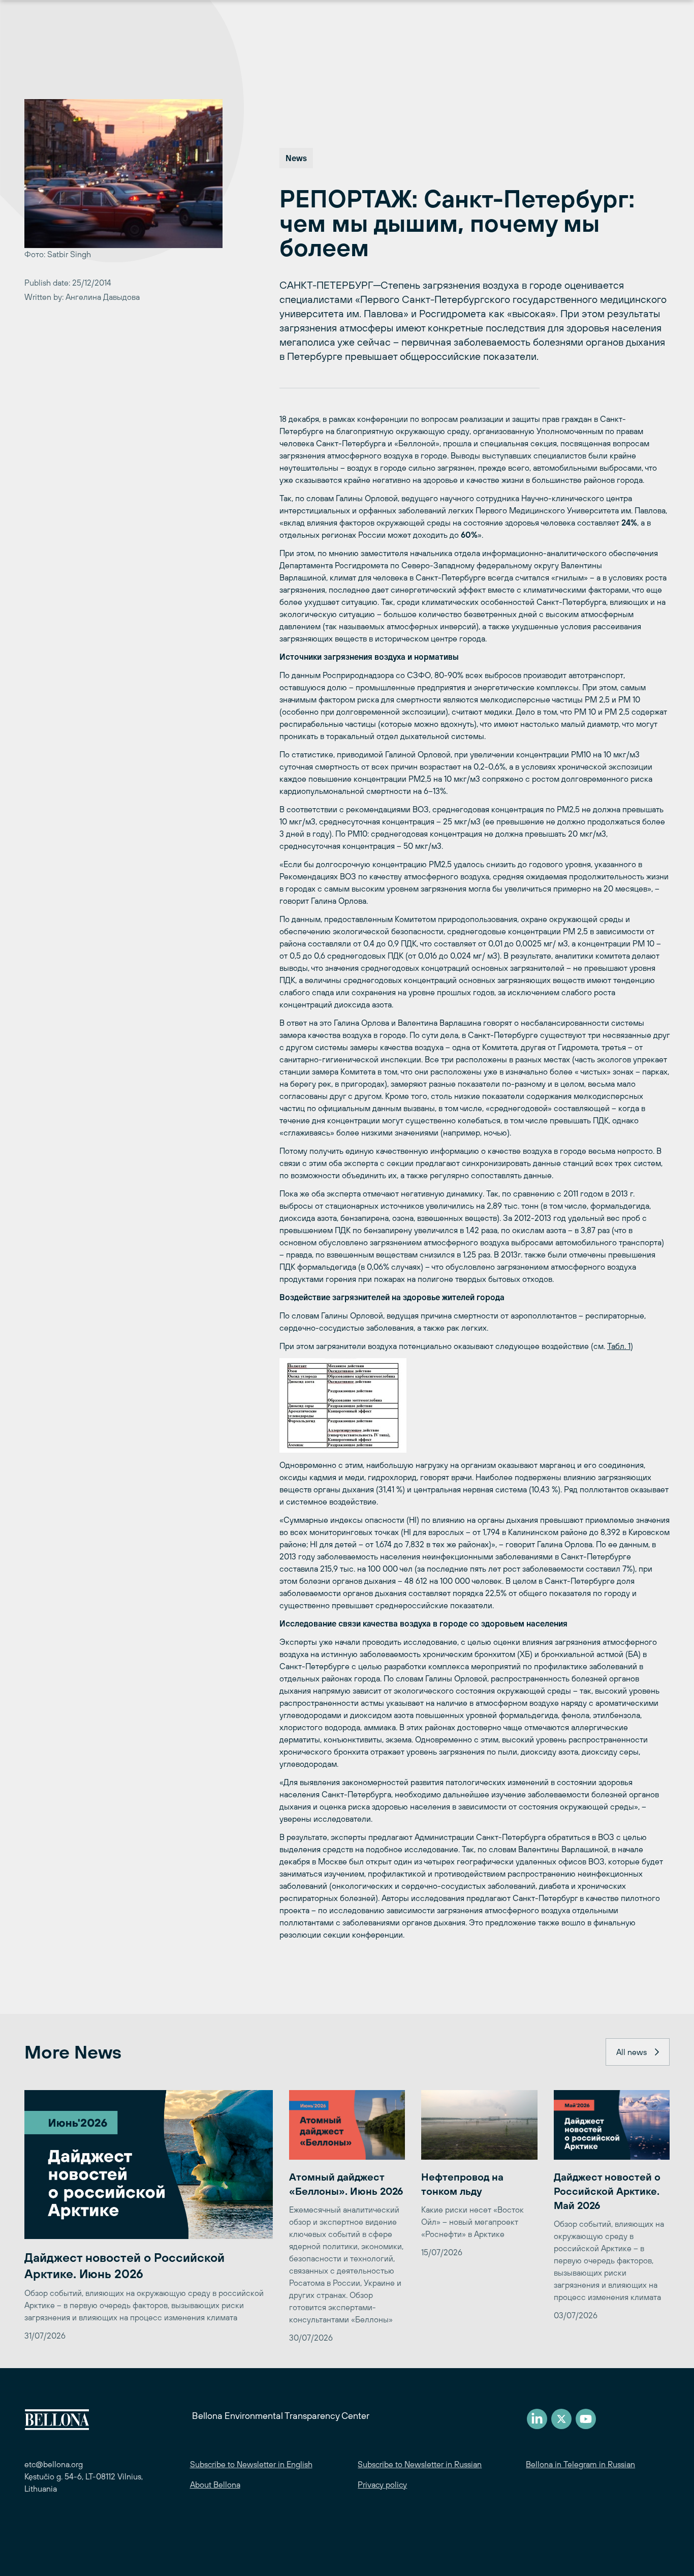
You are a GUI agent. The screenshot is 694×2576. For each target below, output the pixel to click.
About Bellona (215, 2485)
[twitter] (561, 2419)
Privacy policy (382, 2485)
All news (632, 2052)
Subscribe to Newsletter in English (251, 2464)
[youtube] (586, 2419)
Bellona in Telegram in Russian (580, 2464)
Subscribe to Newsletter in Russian (420, 2464)
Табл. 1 (619, 1346)
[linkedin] (537, 2419)
